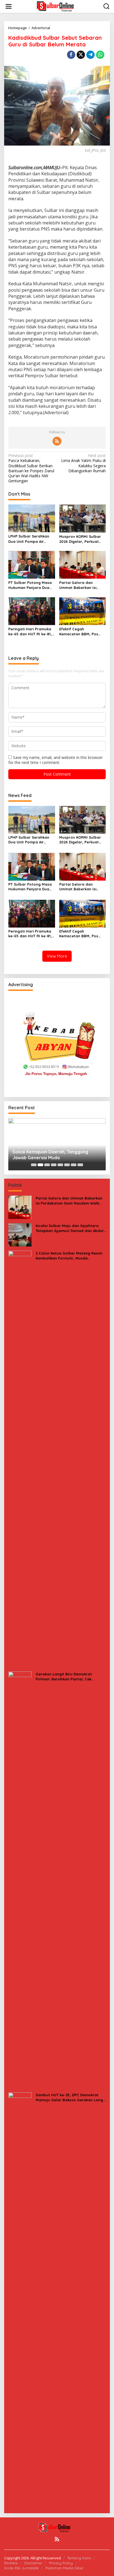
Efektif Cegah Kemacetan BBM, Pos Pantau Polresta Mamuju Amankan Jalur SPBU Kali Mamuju (82, 632)
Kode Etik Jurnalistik (21, 2568)
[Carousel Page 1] (34, 1165)
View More (57, 956)
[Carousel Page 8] (80, 1165)
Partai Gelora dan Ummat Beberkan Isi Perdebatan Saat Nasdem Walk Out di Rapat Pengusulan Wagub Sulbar (78, 585)
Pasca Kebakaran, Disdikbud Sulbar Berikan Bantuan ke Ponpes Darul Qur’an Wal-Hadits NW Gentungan (31, 468)
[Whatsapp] (100, 55)
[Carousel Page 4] (54, 1165)
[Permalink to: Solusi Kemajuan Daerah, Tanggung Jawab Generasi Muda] (57, 1144)
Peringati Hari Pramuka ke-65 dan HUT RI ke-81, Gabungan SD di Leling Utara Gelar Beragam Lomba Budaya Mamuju (30, 632)
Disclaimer (33, 2563)
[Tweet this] (81, 55)
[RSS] (57, 441)
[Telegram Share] (90, 55)
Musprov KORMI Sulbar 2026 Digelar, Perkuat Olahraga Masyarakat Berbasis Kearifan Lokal (81, 539)
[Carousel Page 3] (47, 1165)
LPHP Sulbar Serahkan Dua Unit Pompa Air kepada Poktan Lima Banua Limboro (29, 539)
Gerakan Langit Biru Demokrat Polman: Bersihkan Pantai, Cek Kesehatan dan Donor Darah (64, 1677)
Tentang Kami (79, 2558)
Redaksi (11, 2563)
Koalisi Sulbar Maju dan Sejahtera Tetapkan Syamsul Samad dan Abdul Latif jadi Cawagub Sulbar (70, 1228)
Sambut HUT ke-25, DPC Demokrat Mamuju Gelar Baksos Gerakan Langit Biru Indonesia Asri (71, 2097)
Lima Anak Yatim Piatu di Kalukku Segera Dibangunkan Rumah (83, 463)
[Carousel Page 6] (67, 1165)
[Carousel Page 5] (60, 1165)
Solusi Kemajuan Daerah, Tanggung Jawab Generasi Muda (50, 1155)
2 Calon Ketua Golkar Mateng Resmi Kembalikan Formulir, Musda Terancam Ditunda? (69, 1256)
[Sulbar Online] (58, 6)
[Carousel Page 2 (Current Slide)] (40, 1165)
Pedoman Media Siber (64, 2568)
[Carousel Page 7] (74, 1165)
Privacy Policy (61, 2563)
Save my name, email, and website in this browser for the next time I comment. (55, 760)
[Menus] (9, 6)
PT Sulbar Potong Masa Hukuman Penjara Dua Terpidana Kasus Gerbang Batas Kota (30, 585)
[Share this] (71, 55)
